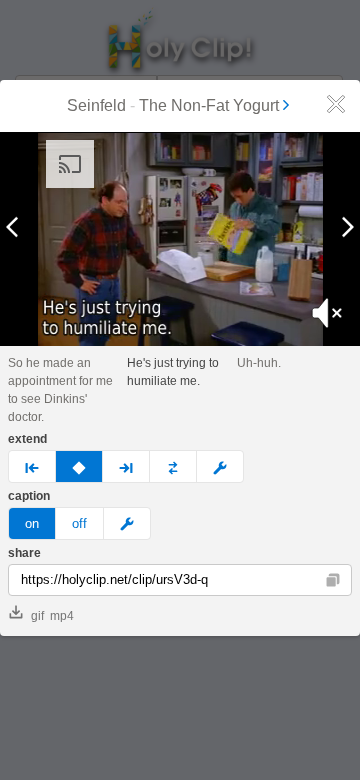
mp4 (62, 616)
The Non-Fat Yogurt (209, 105)
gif (37, 616)
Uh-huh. (259, 363)
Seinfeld (96, 105)
